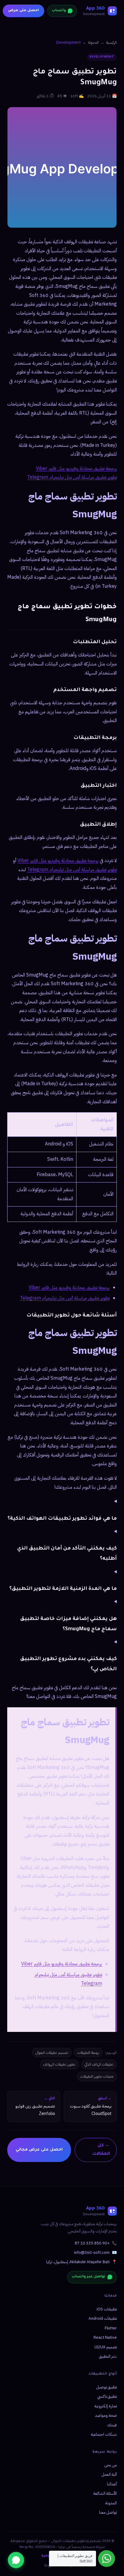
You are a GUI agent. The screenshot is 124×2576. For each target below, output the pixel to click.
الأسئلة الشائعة (105, 2493)
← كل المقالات (101, 2150)
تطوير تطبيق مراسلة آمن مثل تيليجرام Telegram (72, 477)
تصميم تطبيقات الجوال (52, 2053)
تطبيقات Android (103, 2318)
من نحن (111, 2465)
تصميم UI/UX (106, 2347)
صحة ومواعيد (106, 2415)
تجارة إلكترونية (106, 2406)
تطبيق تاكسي (107, 2396)
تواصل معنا (108, 2512)
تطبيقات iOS (107, 2309)
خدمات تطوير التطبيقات (97, 2076)
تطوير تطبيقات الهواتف (59, 2064)
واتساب (59, 11)
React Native (105, 2337)
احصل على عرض (23, 11)
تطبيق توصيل (107, 2387)
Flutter (111, 2328)
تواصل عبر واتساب (88, 2277)
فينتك (112, 2425)
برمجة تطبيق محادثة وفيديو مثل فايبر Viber (76, 469)
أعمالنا (112, 2484)
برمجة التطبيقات (88, 2053)
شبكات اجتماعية (104, 2434)
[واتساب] (16, 2560)
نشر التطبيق (108, 2356)
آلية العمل (109, 2474)
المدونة (93, 42)
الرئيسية (112, 42)
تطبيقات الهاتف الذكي (99, 2064)
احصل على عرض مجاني (39, 2150)
